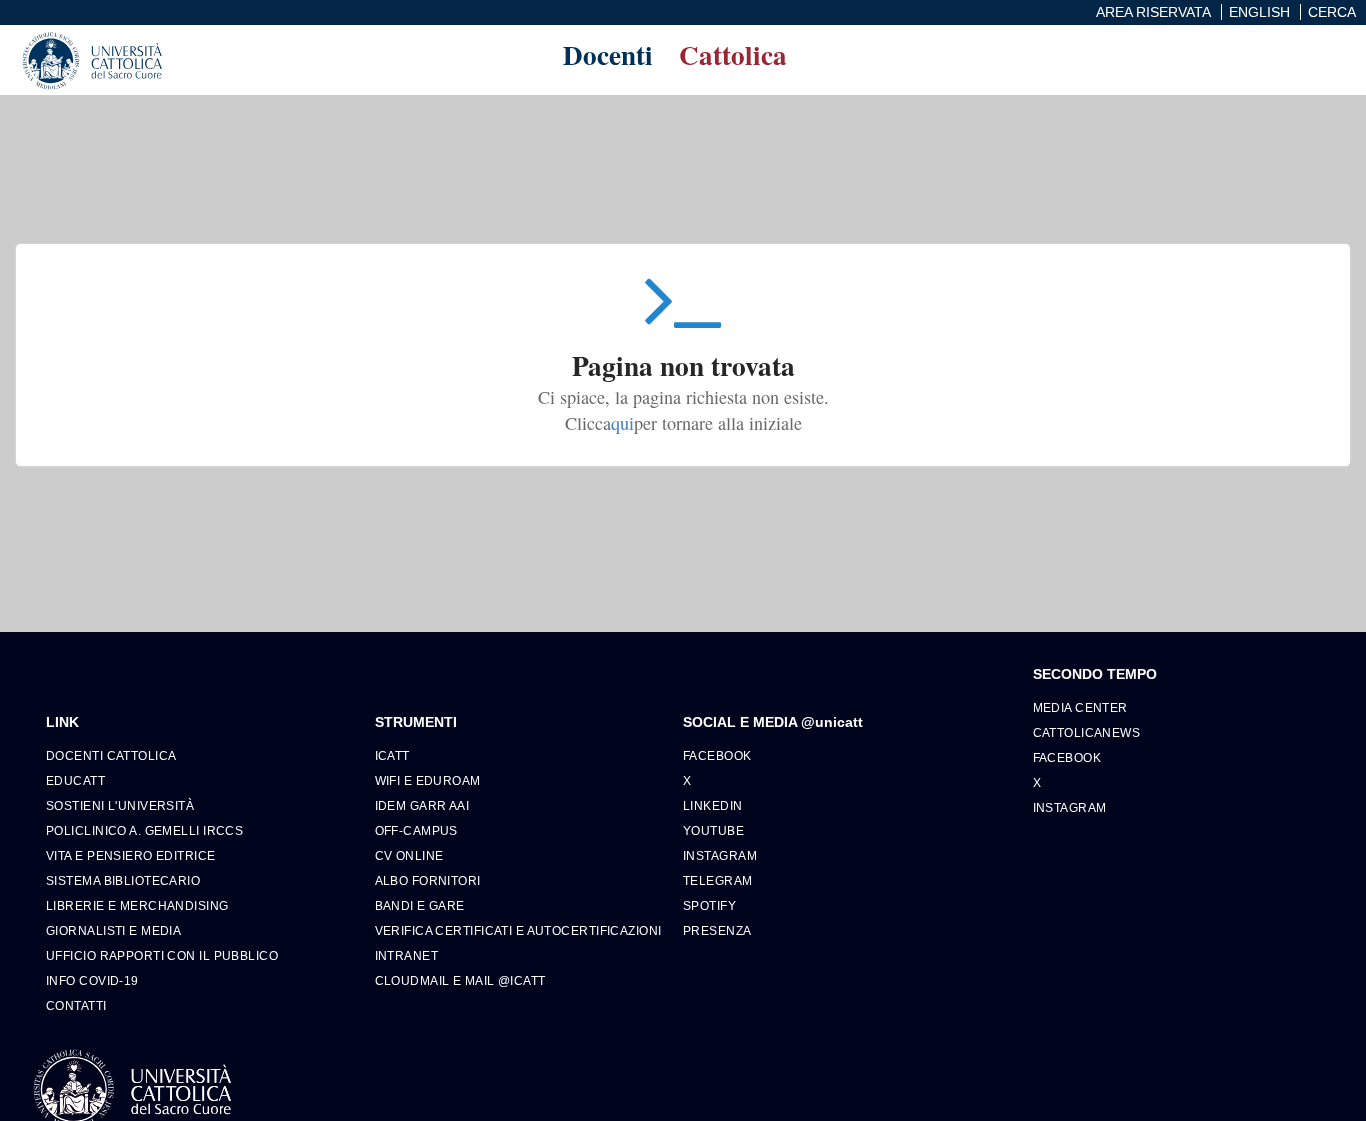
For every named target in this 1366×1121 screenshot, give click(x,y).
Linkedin (713, 805)
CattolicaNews (1087, 732)
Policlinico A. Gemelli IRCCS (144, 830)
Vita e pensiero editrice (131, 855)
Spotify (709, 905)
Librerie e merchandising (137, 905)
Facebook (717, 755)
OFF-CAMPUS (416, 830)
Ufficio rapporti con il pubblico (162, 955)
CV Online (409, 855)
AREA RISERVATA (1153, 12)
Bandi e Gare (420, 905)
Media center (1080, 707)
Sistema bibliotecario (123, 880)
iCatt (392, 755)
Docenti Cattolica (111, 755)
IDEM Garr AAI (422, 805)
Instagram (720, 855)
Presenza (717, 930)
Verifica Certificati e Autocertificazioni (518, 930)
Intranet (407, 955)
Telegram (718, 880)
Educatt (75, 780)
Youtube (713, 830)
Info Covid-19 (92, 980)
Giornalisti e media (113, 930)
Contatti (76, 1005)
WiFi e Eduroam (428, 780)
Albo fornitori (428, 880)
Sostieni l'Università (120, 805)
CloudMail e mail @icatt (460, 980)
